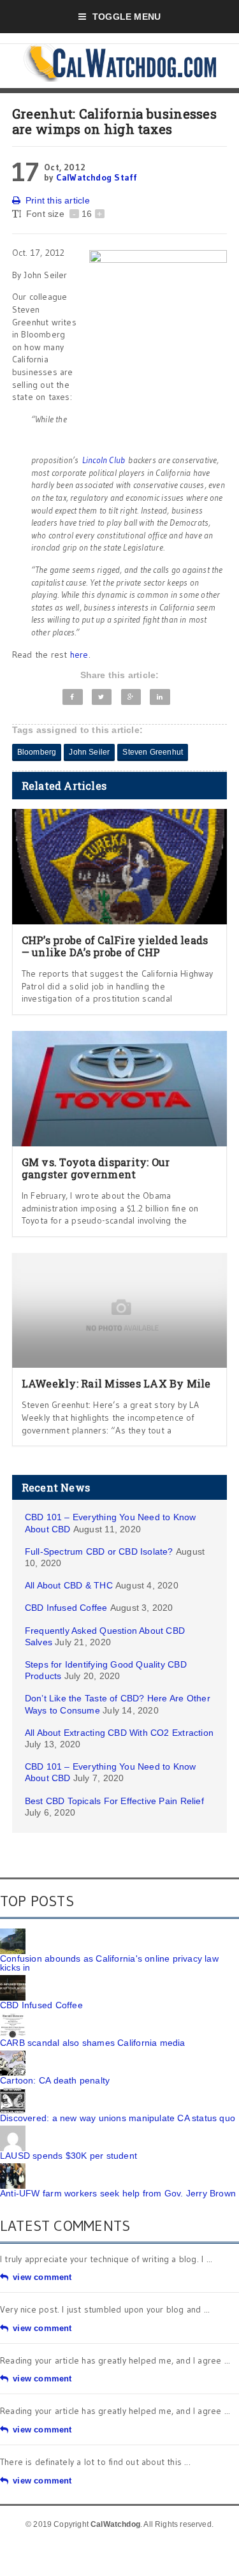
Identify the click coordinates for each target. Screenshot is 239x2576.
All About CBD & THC (69, 1585)
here (79, 655)
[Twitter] (102, 697)
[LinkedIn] (160, 697)
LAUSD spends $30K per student (69, 2156)
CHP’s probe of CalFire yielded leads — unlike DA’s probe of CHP (115, 946)
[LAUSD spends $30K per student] (13, 2130)
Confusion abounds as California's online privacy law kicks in (109, 1963)
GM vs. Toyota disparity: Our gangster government (96, 1168)
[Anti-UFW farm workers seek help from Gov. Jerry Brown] (13, 2168)
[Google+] (131, 697)
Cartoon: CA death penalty (55, 2080)
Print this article (58, 200)
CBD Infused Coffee (66, 1608)
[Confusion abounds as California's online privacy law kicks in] (13, 1933)
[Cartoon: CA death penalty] (13, 2055)
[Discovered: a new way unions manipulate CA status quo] (13, 2092)
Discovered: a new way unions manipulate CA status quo (118, 2118)
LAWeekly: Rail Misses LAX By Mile (116, 1383)
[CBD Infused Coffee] (13, 1980)
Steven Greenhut (153, 752)
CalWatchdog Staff (97, 177)
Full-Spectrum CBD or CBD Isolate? (99, 1551)
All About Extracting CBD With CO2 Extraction (119, 1733)
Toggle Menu (127, 17)
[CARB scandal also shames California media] (13, 2017)
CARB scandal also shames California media (93, 2043)
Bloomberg (37, 752)
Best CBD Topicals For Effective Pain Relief (114, 1801)
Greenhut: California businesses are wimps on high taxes (114, 121)
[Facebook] (73, 697)
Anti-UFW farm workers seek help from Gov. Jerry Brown (118, 2193)
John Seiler (89, 752)
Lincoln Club (104, 460)
